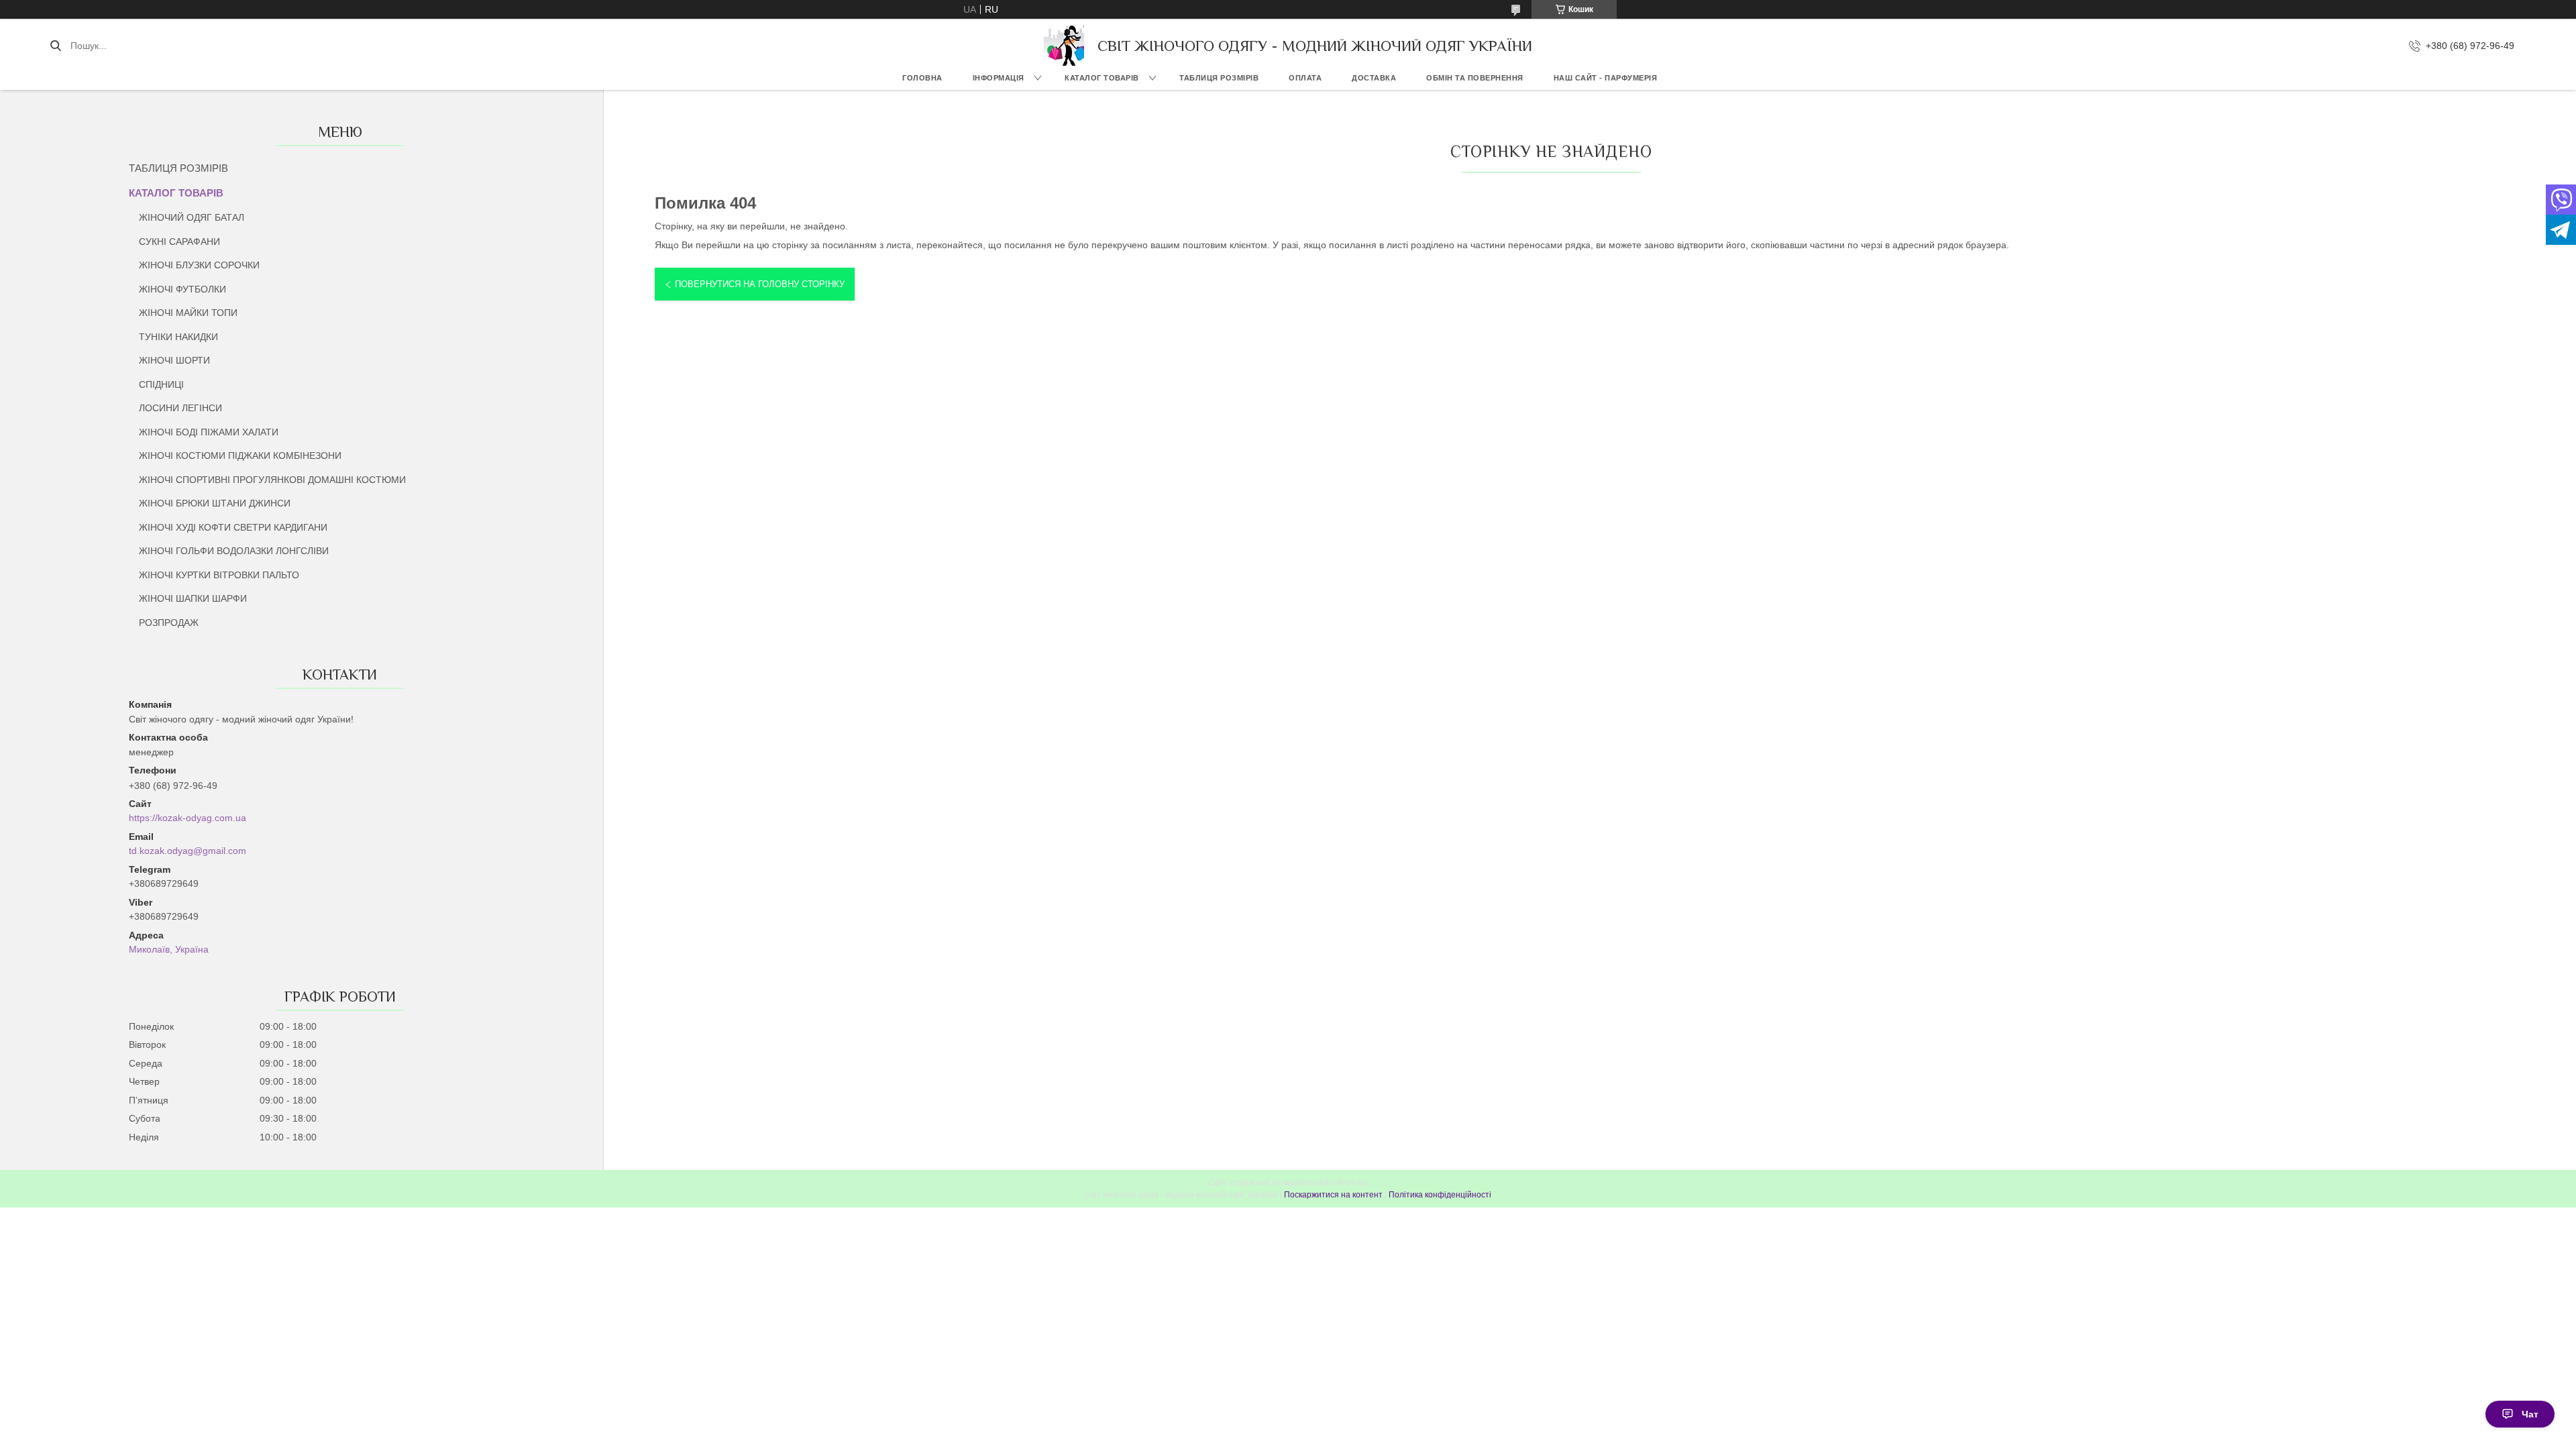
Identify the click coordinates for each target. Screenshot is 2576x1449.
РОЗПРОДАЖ (169, 623)
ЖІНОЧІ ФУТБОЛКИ (182, 289)
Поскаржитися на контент (1333, 1195)
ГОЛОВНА (922, 78)
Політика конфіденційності (1440, 1195)
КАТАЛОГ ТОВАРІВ (1102, 78)
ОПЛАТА (1305, 78)
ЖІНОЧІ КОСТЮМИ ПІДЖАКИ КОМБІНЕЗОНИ (240, 455)
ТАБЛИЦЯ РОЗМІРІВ (1219, 78)
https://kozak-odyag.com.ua (187, 818)
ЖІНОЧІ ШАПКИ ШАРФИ (193, 598)
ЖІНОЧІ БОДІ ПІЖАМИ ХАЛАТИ (209, 432)
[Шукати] (55, 46)
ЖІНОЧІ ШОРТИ (174, 360)
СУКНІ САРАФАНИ (179, 241)
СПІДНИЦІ (161, 384)
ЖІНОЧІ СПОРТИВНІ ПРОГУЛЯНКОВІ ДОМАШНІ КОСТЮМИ (272, 480)
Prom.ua (1352, 1183)
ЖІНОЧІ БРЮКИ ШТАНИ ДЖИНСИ (215, 503)
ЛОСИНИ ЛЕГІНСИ (180, 408)
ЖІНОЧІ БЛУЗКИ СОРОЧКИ (199, 265)
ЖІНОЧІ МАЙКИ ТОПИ (188, 313)
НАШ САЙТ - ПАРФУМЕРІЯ (1606, 78)
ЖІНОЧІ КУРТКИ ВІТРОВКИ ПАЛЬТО (219, 575)
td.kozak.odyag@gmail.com (187, 851)
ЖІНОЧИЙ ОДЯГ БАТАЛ (192, 217)
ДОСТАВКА (1374, 78)
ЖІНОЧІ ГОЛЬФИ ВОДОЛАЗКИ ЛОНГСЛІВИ (234, 551)
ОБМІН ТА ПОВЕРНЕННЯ (1475, 78)
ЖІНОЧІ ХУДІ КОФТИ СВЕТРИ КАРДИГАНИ (233, 527)
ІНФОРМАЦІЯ (999, 78)
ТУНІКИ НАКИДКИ (178, 337)
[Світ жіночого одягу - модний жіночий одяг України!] (1064, 46)
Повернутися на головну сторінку (760, 284)
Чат (2530, 1414)
